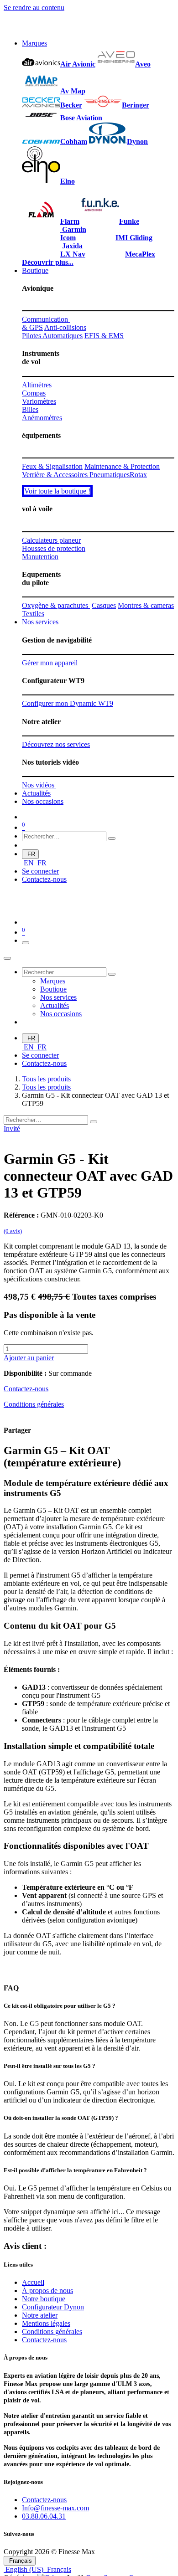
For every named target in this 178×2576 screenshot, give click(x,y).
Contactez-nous (44, 879)
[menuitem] (34, 43)
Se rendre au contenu (34, 8)
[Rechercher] (112, 838)
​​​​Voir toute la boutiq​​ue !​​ (57, 491)
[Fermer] (7, 958)
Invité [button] (12, 1129)
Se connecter (40, 871)
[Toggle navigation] (26, 943)
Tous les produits (46, 1079)
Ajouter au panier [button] (29, 1358)
